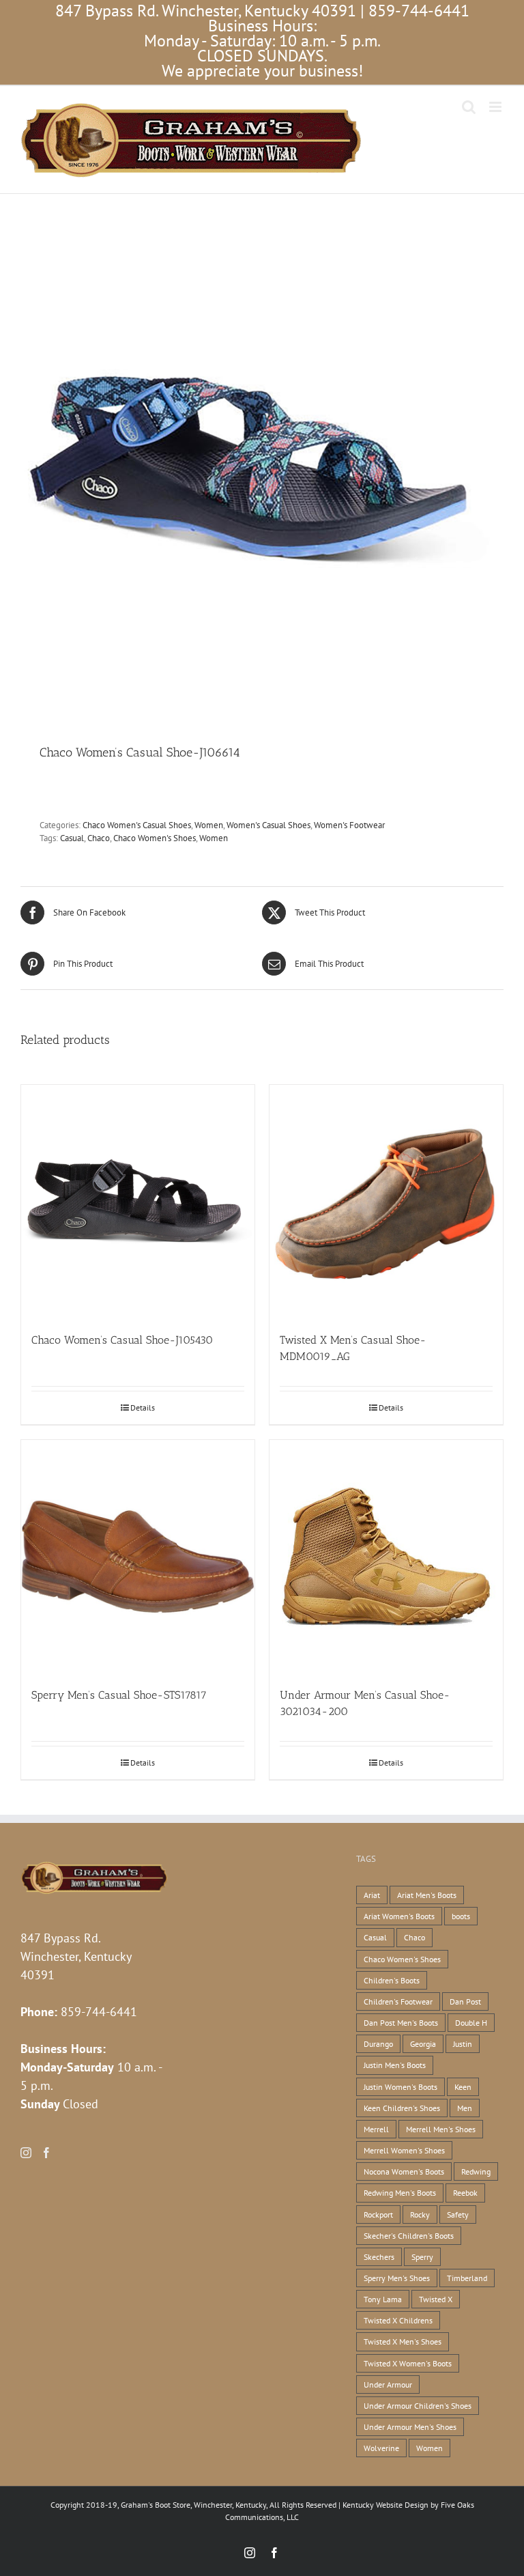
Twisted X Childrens (398, 2320)
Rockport (378, 2214)
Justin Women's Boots (401, 2087)
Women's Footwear (349, 825)
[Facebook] (46, 2153)
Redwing (476, 2171)
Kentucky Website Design (385, 2505)
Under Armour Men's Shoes (410, 2427)
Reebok (465, 2193)
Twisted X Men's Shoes (403, 2341)
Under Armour (388, 2384)
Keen (463, 2087)
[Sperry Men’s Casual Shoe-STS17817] (138, 1557)
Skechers (379, 2257)
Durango (378, 2044)
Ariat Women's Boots (399, 1916)
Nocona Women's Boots (404, 2171)
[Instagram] (26, 2153)
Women (209, 825)
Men (465, 2108)
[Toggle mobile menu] (496, 107)
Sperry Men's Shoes (397, 2278)
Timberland (467, 2278)
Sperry (422, 2257)
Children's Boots (392, 1980)
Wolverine (381, 2448)
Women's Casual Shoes (268, 825)
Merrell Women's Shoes (404, 2150)
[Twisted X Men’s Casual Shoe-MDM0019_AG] (386, 1202)
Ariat (372, 1895)
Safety (458, 2214)
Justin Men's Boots (395, 2065)
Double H (471, 2023)
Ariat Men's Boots (427, 1895)
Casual (72, 838)
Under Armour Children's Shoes (418, 2406)
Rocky (420, 2214)
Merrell (376, 2129)
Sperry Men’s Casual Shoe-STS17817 (119, 1695)
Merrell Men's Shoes (441, 2129)
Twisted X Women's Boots (408, 2363)
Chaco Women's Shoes (155, 838)
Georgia (423, 2044)
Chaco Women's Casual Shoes (137, 825)
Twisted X (436, 2299)
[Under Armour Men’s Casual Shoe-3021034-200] (386, 1557)
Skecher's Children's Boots (409, 2236)
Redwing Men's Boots (400, 2193)
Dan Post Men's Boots (401, 2023)
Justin (463, 2044)
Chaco (99, 838)
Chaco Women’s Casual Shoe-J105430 (122, 1340)
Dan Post (465, 2001)
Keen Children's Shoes (402, 2108)
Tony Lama (383, 2299)
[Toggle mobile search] (469, 107)
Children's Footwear (398, 2001)
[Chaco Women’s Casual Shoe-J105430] (138, 1202)
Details (143, 1407)
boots (461, 1916)
